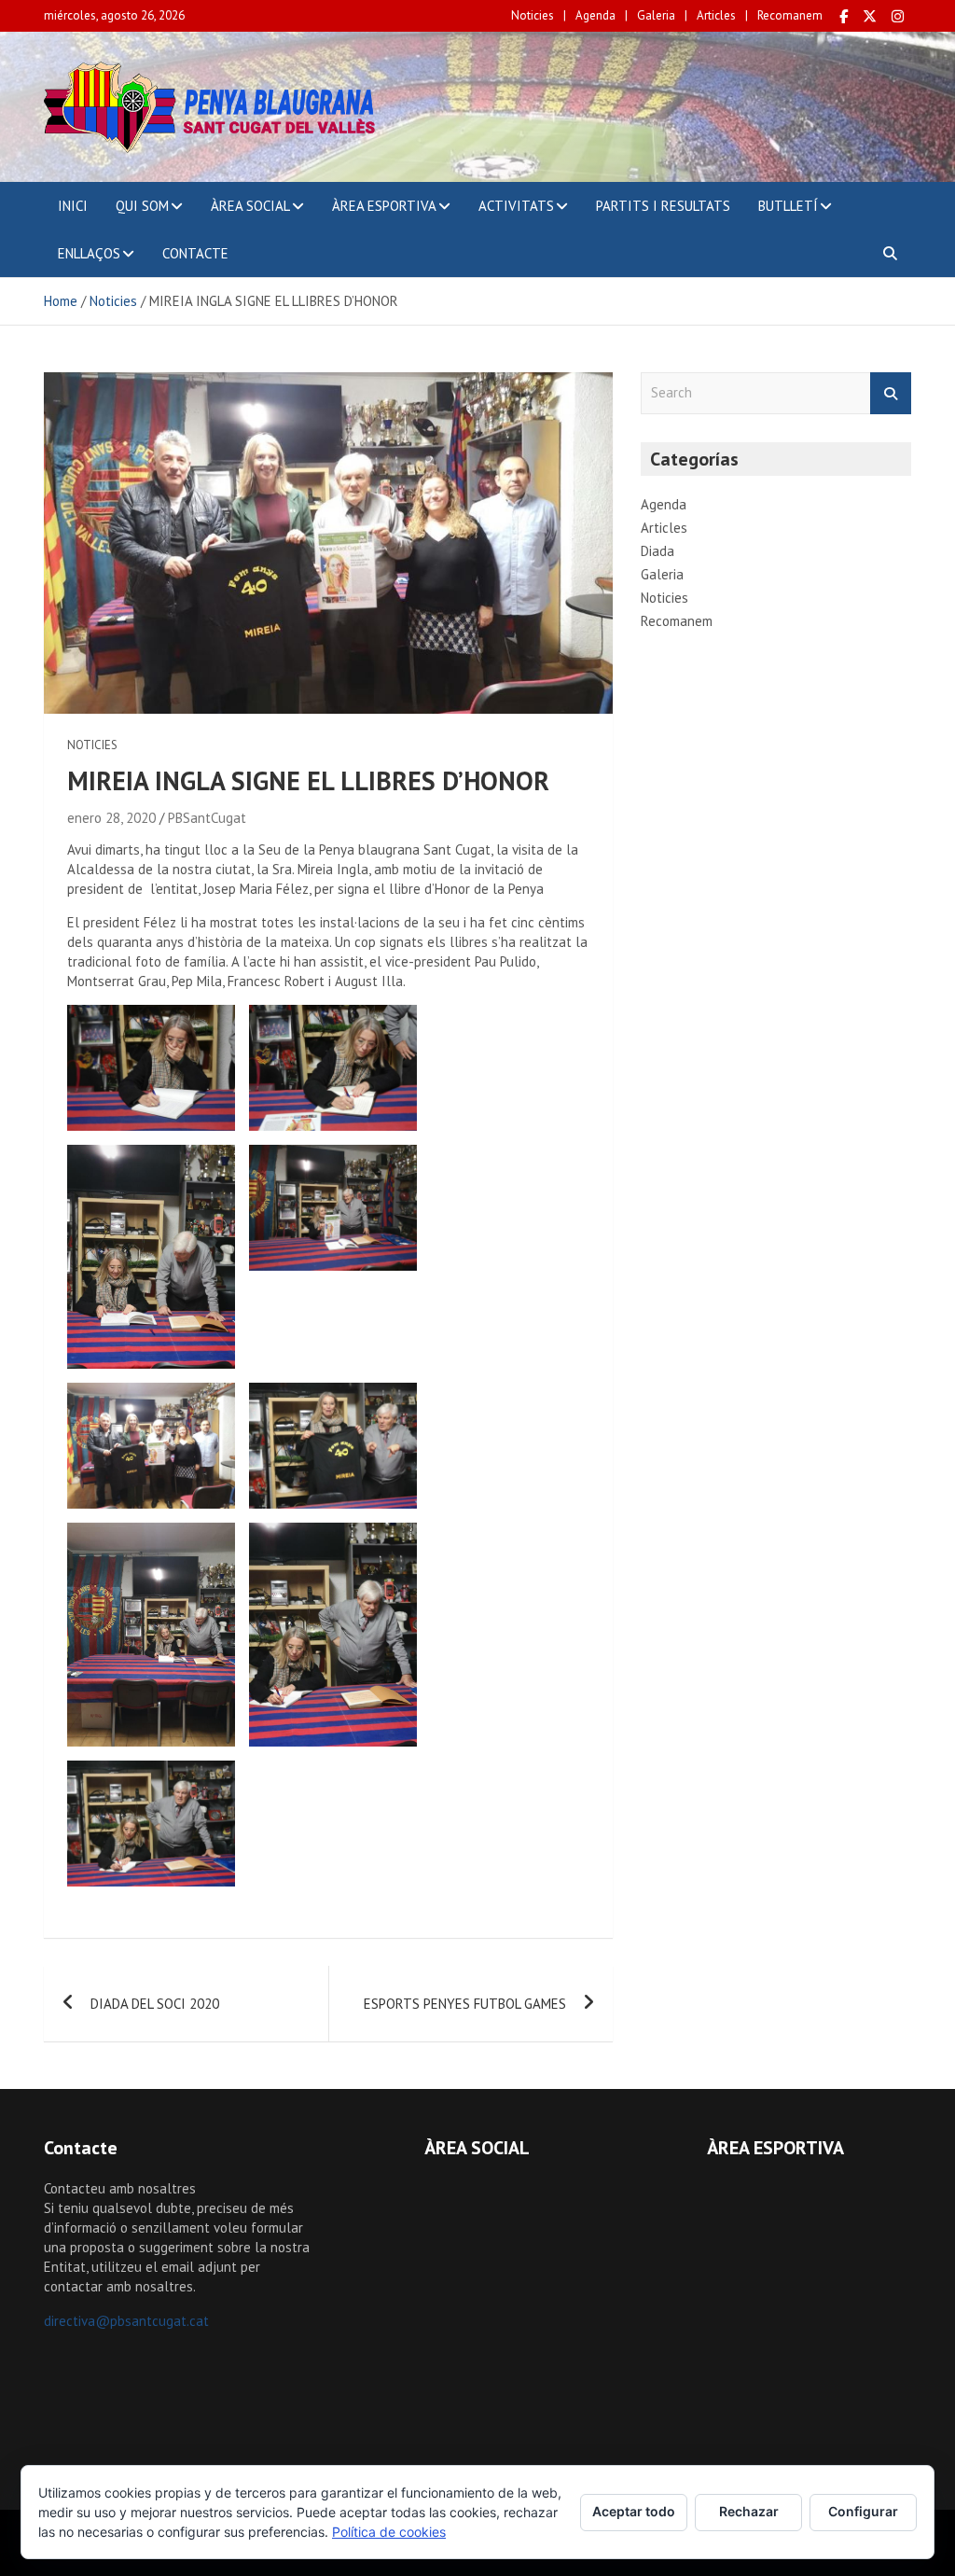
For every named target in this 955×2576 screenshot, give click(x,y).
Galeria (656, 15)
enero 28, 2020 (111, 818)
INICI (73, 206)
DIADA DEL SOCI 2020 (155, 2004)
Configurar (863, 2511)
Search (891, 393)
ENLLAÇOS (89, 253)
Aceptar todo (634, 2511)
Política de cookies (389, 2532)
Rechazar (749, 2511)
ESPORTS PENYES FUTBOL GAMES (465, 2004)
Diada (657, 551)
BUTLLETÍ (788, 206)
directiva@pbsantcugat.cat (126, 2321)
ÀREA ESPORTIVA (384, 206)
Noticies (533, 15)
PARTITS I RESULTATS (663, 206)
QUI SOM (142, 206)
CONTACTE (195, 253)
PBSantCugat (207, 818)
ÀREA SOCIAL (250, 206)
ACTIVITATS (516, 206)
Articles (716, 15)
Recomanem (790, 15)
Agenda (595, 15)
